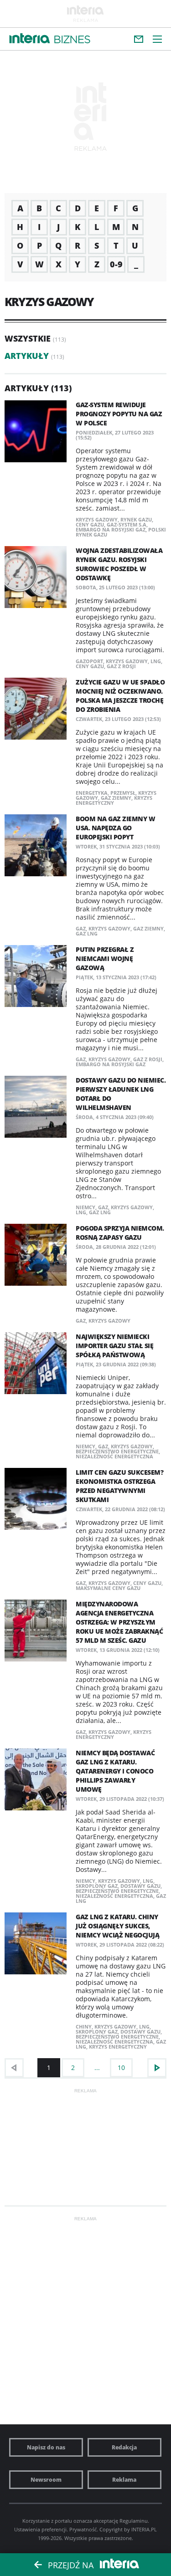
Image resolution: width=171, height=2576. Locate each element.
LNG (156, 661)
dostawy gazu (140, 1886)
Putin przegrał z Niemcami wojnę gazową (105, 958)
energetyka (92, 793)
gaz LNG (87, 933)
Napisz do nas (46, 2447)
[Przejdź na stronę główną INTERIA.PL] (30, 39)
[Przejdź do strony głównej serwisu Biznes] (72, 40)
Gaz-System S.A (127, 524)
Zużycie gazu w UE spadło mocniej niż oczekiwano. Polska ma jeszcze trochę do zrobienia (120, 696)
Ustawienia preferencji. (41, 2529)
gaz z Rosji (121, 666)
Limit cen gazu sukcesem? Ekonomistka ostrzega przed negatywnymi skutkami (119, 1486)
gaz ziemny (116, 798)
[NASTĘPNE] (157, 2068)
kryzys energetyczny (114, 1734)
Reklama (124, 2480)
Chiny (84, 2027)
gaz (81, 928)
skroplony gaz (97, 1886)
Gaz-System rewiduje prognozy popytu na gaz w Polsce (119, 414)
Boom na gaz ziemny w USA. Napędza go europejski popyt (115, 828)
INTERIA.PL (144, 2529)
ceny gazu (90, 524)
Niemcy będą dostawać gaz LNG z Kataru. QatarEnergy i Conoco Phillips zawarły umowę (115, 1771)
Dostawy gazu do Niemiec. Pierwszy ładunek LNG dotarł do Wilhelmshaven (121, 1094)
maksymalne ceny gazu (108, 1588)
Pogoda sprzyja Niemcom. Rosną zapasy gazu (120, 1233)
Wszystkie (28, 338)
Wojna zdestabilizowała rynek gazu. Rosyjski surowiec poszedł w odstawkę (119, 564)
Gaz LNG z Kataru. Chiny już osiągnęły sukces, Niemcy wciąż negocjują (117, 1926)
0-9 (116, 264)
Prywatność (83, 2529)
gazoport (89, 661)
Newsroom (46, 2480)
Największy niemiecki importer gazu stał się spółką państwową (114, 1346)
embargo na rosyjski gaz (111, 529)
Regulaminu (134, 2521)
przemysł (123, 793)
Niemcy (85, 1207)
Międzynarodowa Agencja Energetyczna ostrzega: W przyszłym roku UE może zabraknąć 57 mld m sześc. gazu (119, 1622)
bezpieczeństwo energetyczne (117, 1451)
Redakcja (124, 2447)
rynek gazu (136, 519)
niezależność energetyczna (114, 1456)
